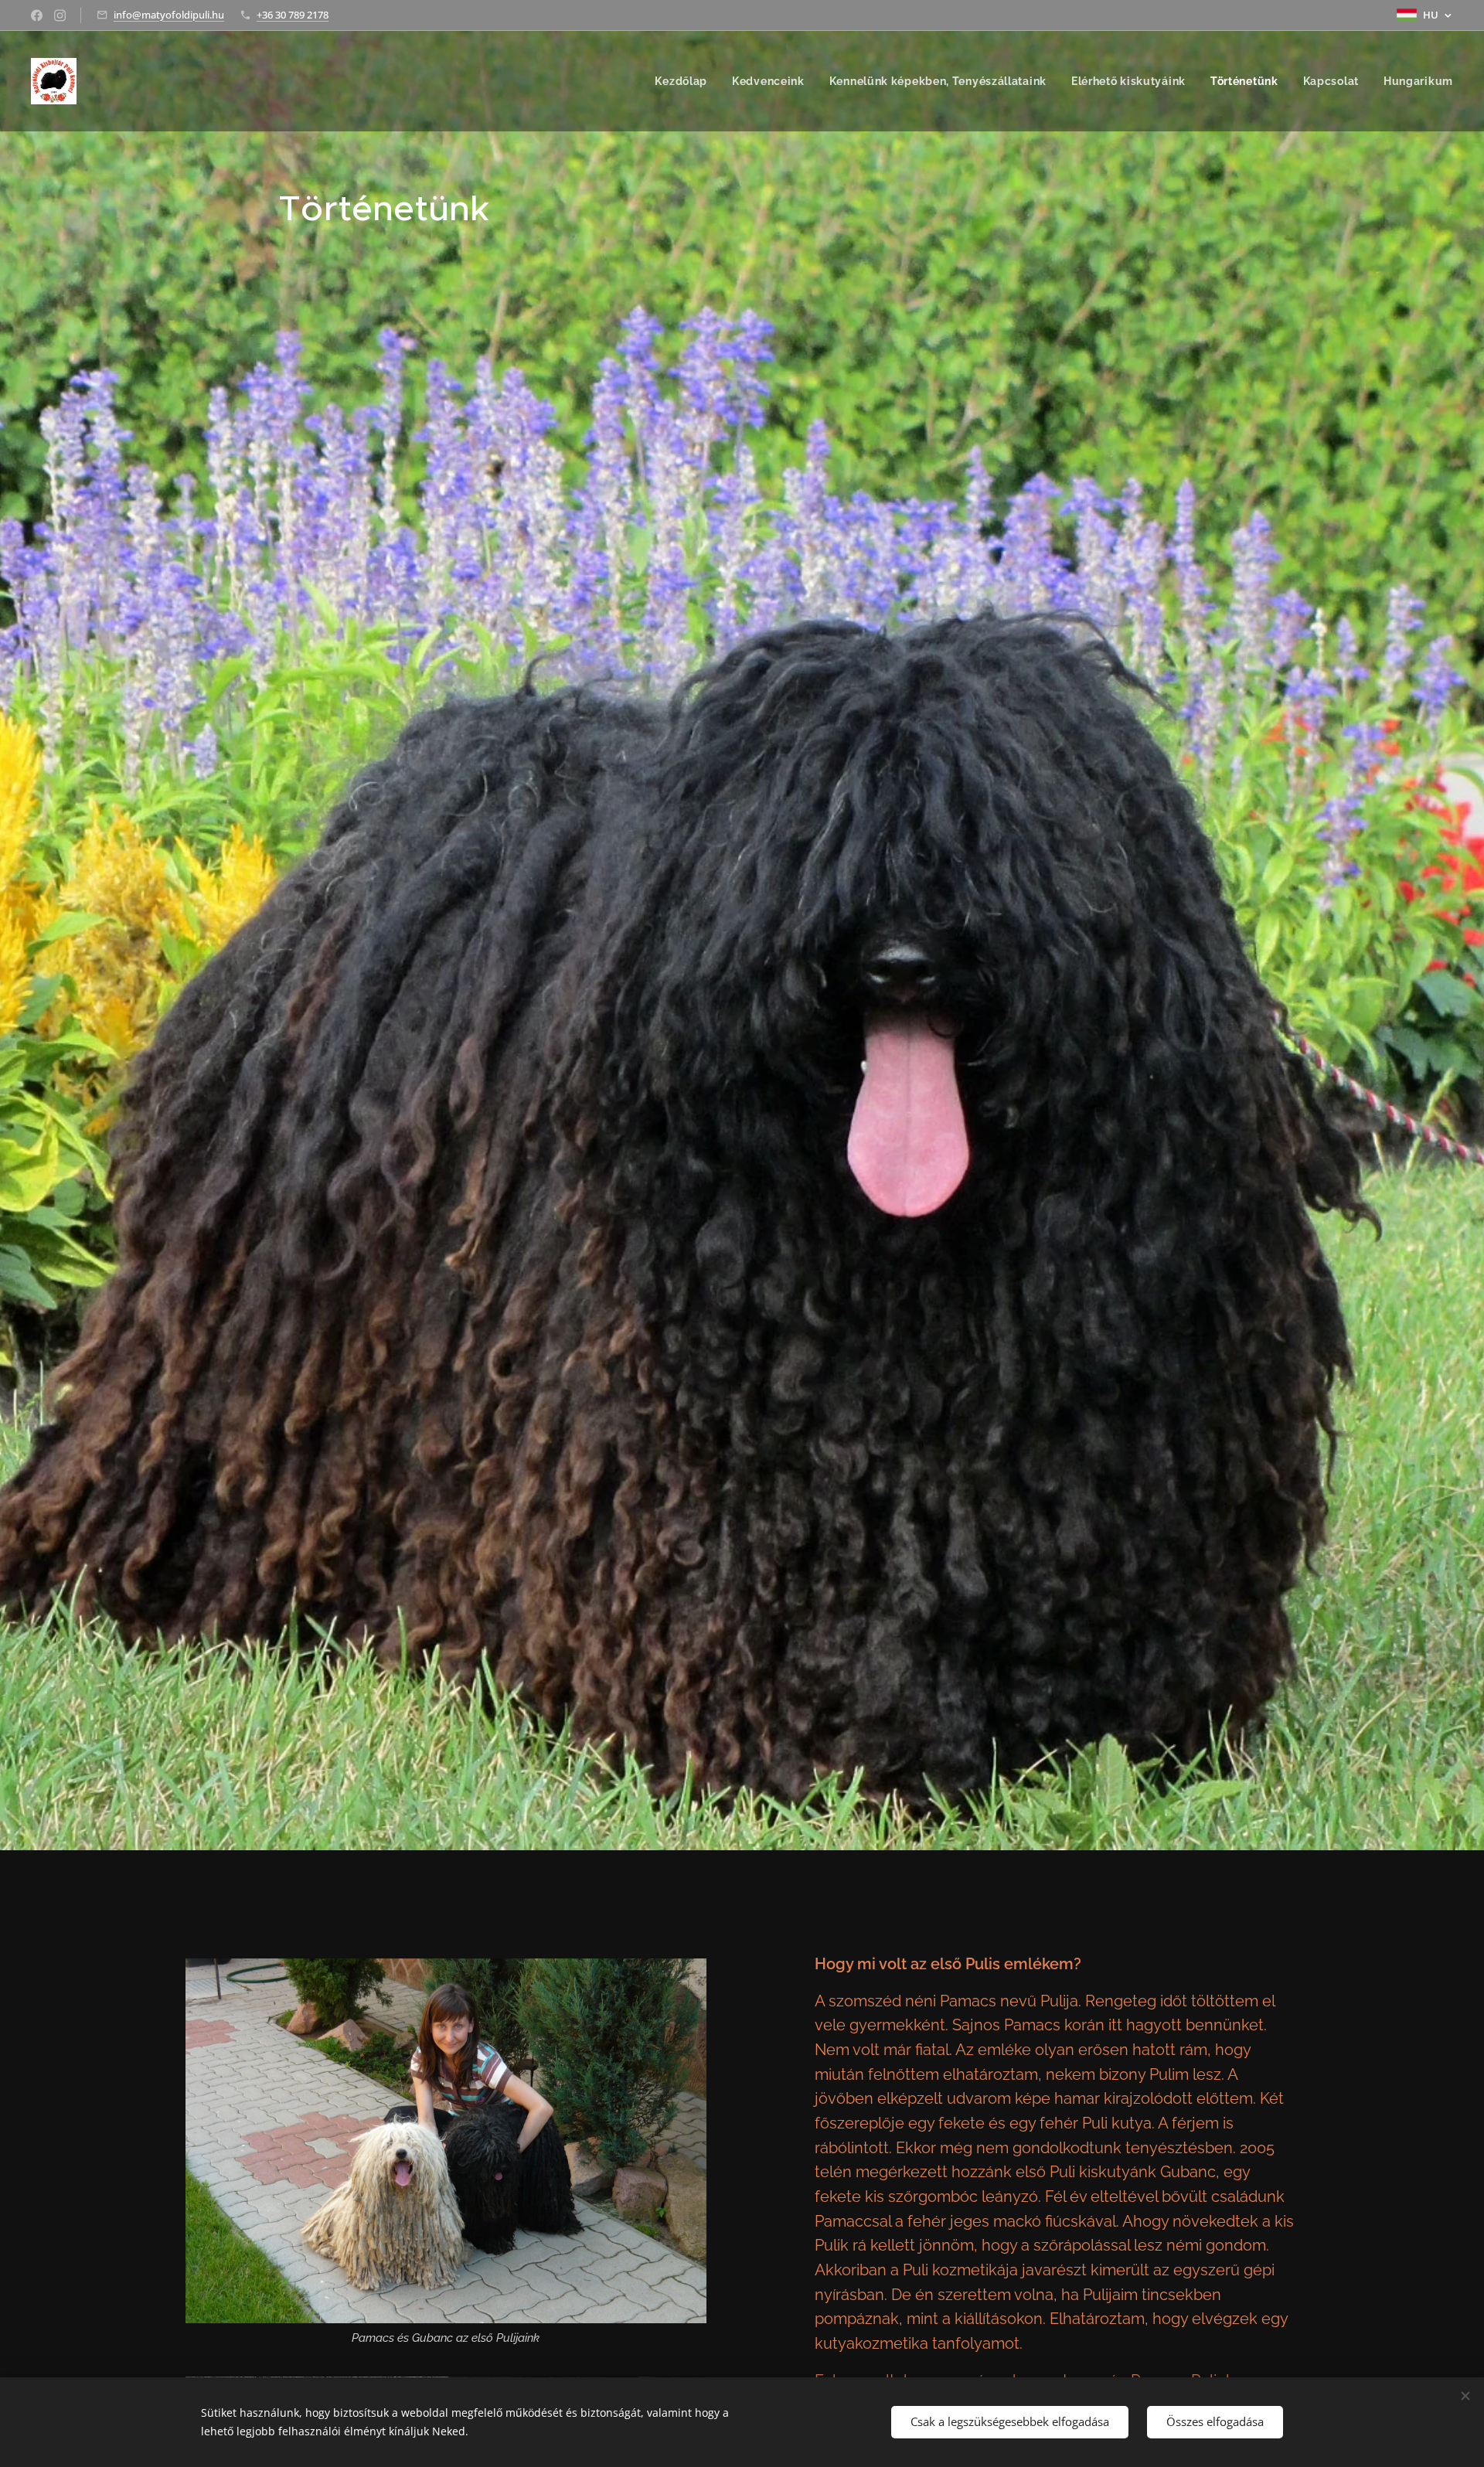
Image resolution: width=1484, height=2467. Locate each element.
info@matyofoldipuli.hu (169, 15)
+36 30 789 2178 (293, 15)
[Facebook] (37, 15)
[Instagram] (60, 15)
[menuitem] (685, 81)
